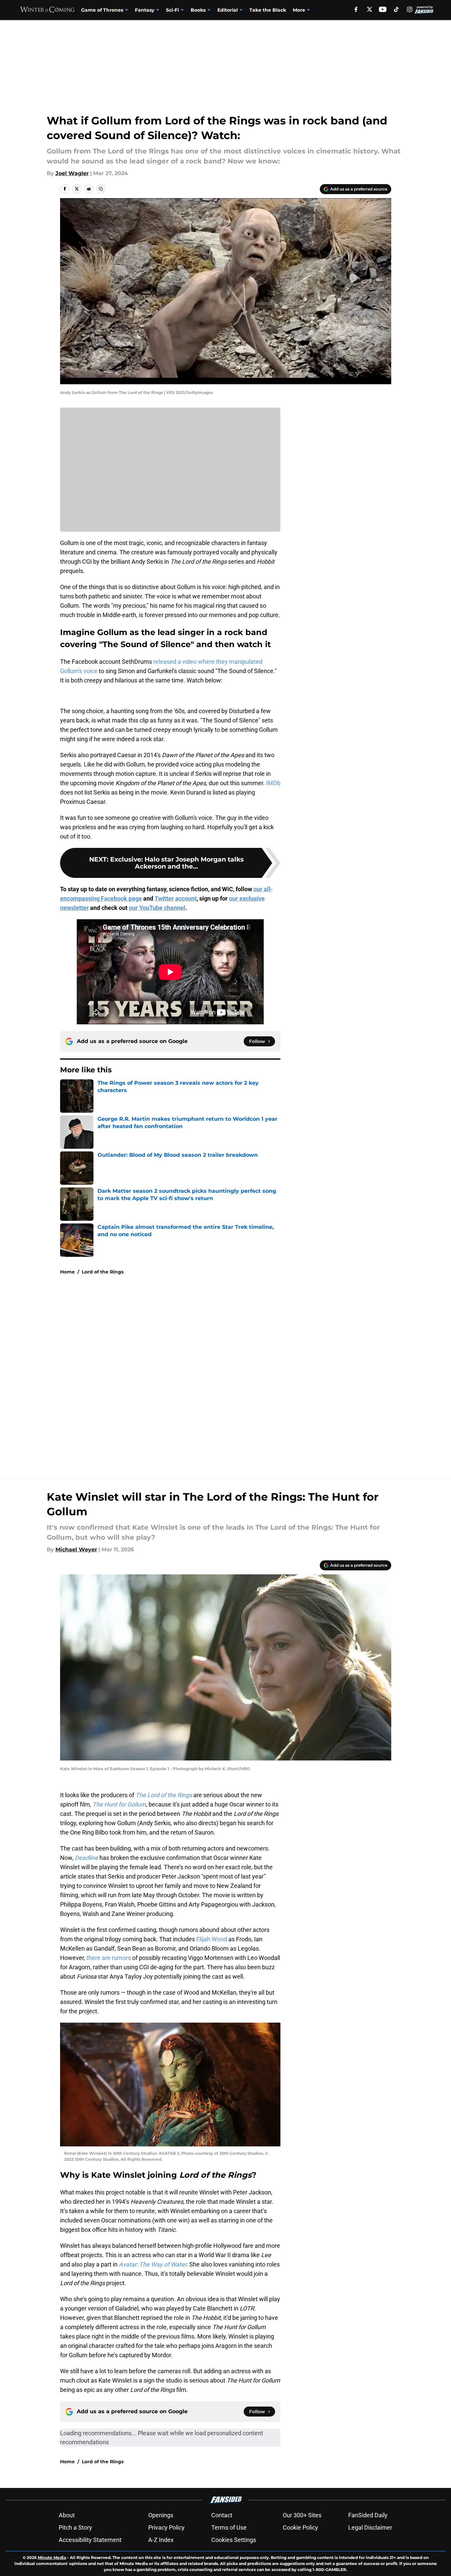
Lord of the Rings (103, 1272)
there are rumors (108, 1958)
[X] (370, 9)
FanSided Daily (368, 2515)
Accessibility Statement (90, 2540)
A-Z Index (161, 2540)
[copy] (101, 189)
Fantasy (145, 10)
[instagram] (410, 9)
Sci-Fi (172, 10)
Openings (161, 2515)
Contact (222, 2515)
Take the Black (268, 10)
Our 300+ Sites (302, 2515)
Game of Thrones (102, 10)
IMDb (273, 783)
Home (67, 1272)
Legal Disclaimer (370, 2527)
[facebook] (356, 9)
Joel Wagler (72, 173)
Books (198, 10)
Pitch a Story (75, 2527)
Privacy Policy (166, 2527)
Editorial (228, 10)
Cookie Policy (300, 2527)
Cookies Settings (234, 2540)
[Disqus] (239, 1370)
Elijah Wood (212, 1939)
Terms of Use (229, 2527)
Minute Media (52, 2557)
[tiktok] (396, 9)
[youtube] (383, 9)
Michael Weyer (76, 1550)
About (67, 2515)
